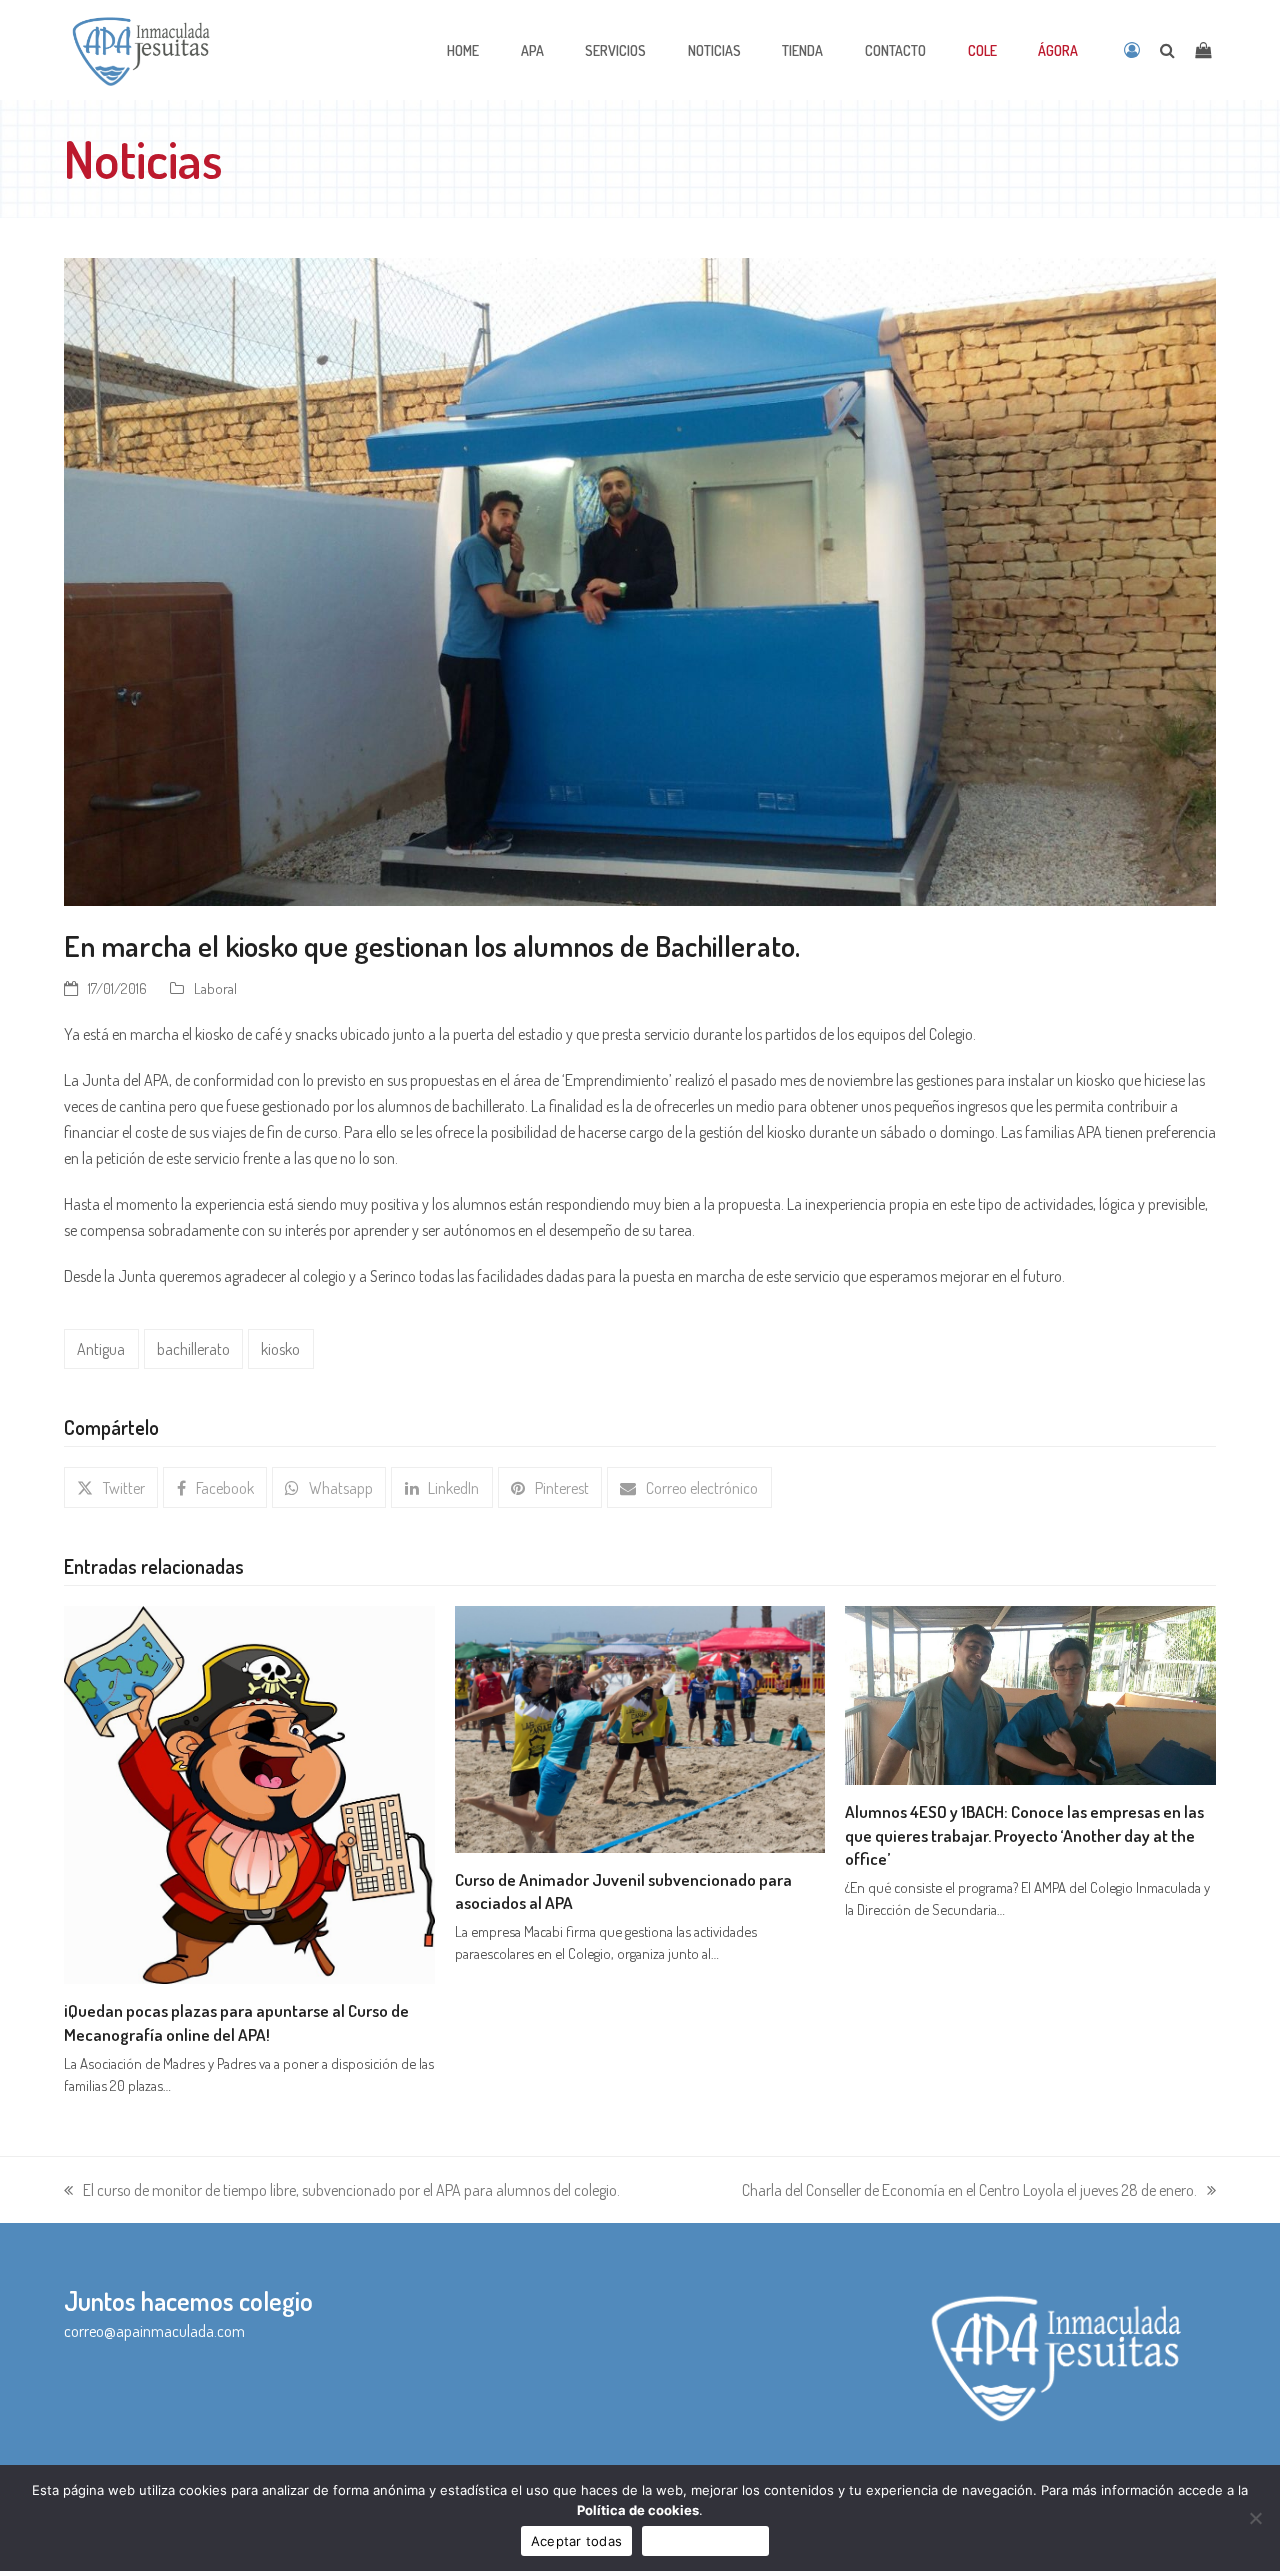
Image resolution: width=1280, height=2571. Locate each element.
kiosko (280, 1349)
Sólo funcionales (705, 2541)
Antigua (101, 1349)
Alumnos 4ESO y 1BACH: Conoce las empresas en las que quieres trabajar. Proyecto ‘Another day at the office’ (1024, 1834)
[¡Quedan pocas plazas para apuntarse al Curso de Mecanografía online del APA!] (249, 1793)
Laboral (215, 988)
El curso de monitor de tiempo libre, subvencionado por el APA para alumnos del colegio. (342, 2191)
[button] (111, 1487)
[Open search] (1167, 50)
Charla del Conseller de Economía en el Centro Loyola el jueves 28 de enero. (969, 2191)
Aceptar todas (576, 2541)
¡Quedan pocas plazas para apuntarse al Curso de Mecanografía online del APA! (236, 2022)
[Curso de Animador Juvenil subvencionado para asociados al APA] (640, 1727)
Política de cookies (638, 2510)
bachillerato (193, 1349)
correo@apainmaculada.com (154, 2331)
